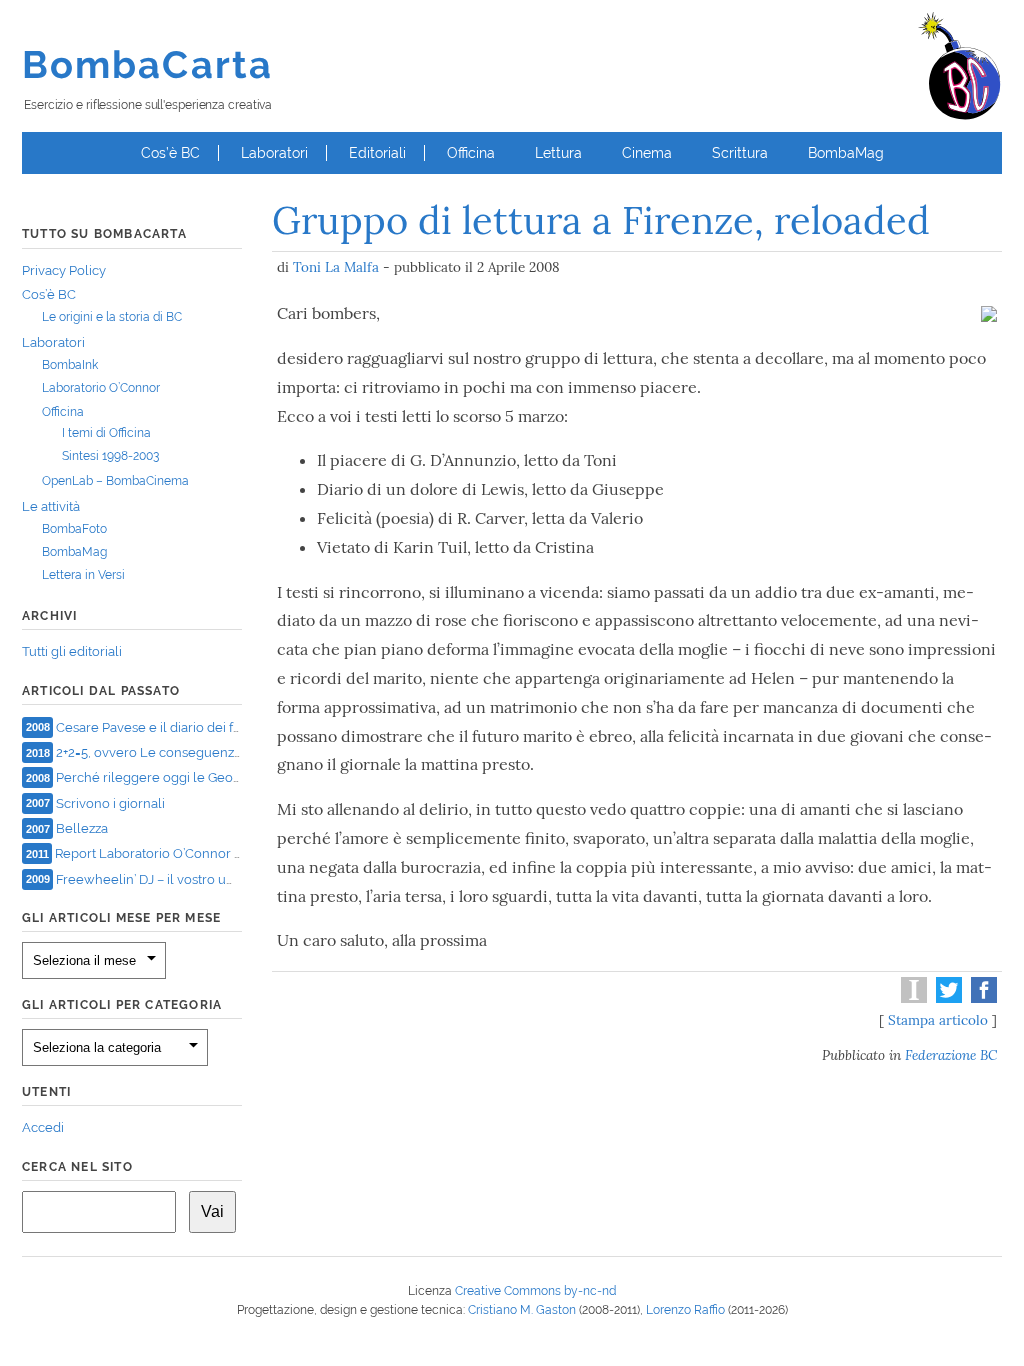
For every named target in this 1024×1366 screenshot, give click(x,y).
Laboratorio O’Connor (101, 388)
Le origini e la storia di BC (112, 317)
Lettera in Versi (83, 575)
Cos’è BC (170, 153)
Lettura (558, 153)
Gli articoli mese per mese (121, 918)
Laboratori (274, 153)
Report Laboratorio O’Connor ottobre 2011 (182, 853)
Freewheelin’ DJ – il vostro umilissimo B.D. (182, 878)
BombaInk (70, 365)
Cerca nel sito (77, 1167)
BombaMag (846, 153)
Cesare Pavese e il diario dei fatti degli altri (183, 726)
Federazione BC (951, 1055)
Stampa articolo (938, 1020)
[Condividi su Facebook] (981, 998)
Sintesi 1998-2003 (110, 456)
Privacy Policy (64, 270)
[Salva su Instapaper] (911, 998)
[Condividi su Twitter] (946, 998)
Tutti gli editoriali (72, 651)
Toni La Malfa (336, 267)
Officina (471, 153)
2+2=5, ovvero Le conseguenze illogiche (177, 752)
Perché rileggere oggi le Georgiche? (167, 777)
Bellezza (82, 828)
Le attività (51, 506)
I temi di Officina (106, 433)
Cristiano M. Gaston (522, 1310)
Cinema (647, 153)
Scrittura (740, 153)
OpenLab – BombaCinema (115, 481)
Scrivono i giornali (110, 802)
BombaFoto (74, 529)
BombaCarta (147, 64)
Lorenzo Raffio (685, 1310)
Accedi (43, 1127)
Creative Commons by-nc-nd (535, 1291)
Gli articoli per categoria (122, 1005)
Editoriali (377, 153)
